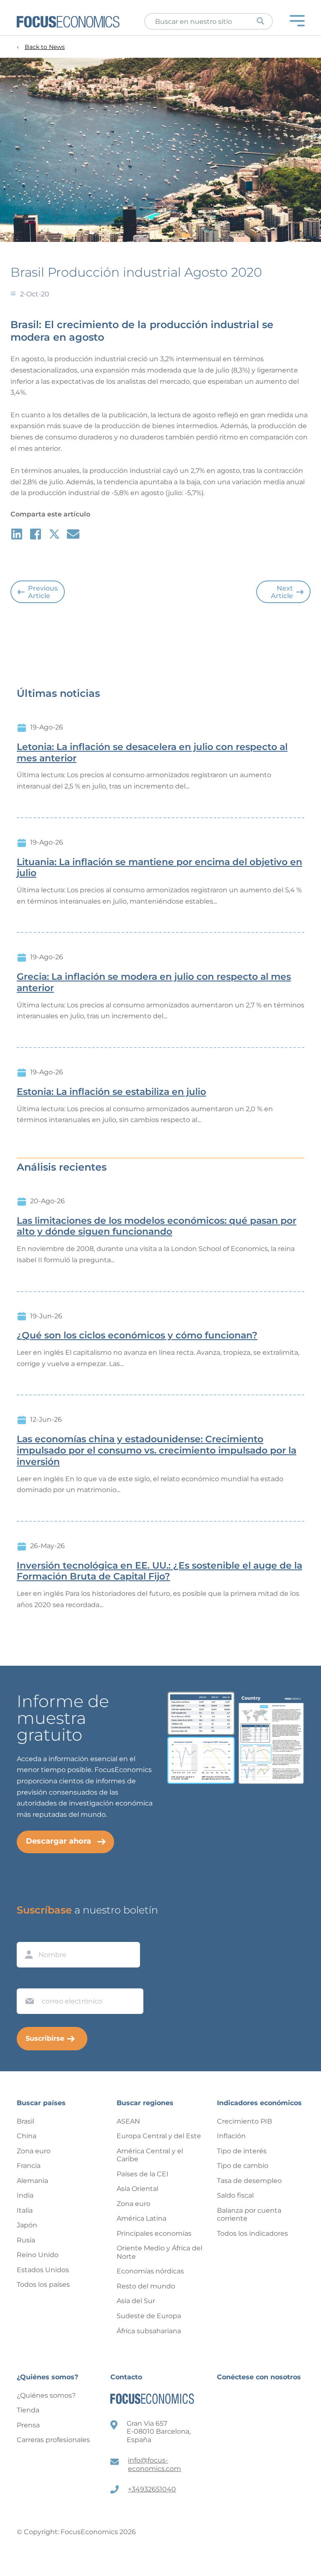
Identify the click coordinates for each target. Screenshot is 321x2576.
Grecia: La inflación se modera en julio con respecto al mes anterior (154, 982)
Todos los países (43, 2284)
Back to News (45, 47)
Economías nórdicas (150, 2271)
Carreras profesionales (53, 2440)
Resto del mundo (146, 2286)
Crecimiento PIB (245, 2121)
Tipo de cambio (243, 2166)
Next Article (282, 592)
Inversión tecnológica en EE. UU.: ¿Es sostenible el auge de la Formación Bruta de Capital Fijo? (159, 1571)
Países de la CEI (143, 2174)
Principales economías (154, 2233)
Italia (25, 2210)
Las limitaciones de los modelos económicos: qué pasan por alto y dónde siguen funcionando (157, 1226)
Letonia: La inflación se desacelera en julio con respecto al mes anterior (152, 753)
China (27, 2136)
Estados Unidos (43, 2270)
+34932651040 (152, 2489)
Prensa (28, 2425)
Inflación (231, 2136)
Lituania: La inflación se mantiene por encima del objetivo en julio (159, 868)
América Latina (141, 2218)
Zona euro (34, 2151)
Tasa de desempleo (249, 2181)
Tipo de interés (242, 2151)
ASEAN (128, 2121)
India (25, 2195)
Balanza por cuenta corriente (249, 2215)
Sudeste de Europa (149, 2316)
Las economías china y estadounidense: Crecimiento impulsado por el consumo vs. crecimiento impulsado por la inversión (157, 1451)
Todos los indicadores (252, 2233)
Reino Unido (38, 2255)
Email (28, 1980)
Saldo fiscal (235, 2195)
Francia (29, 2166)
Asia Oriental (138, 2189)
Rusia (26, 2240)
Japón (27, 2225)
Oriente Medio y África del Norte (159, 2252)
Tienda (28, 2410)
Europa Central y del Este (159, 2136)
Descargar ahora (59, 1841)
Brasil (25, 2121)
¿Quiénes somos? (46, 2395)
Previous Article (43, 592)
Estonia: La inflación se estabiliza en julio (111, 1092)
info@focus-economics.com (154, 2464)
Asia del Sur (136, 2301)
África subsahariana (149, 2331)
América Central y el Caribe (150, 2155)
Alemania (32, 2181)
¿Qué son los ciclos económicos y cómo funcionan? (137, 1336)
